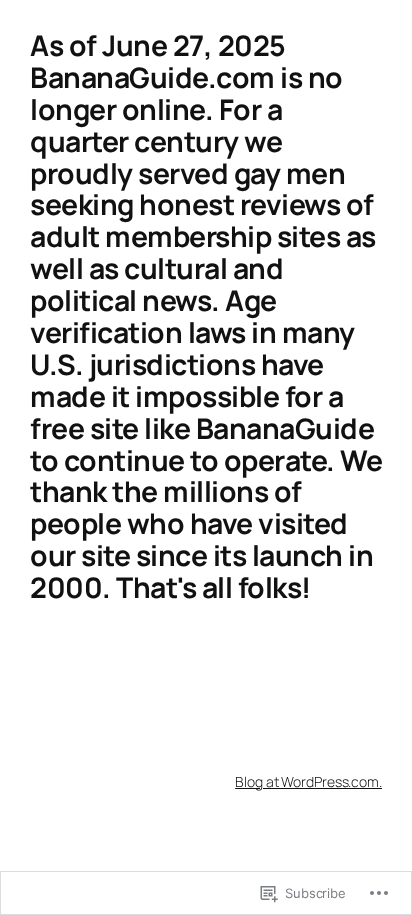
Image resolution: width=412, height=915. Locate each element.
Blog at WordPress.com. (308, 781)
